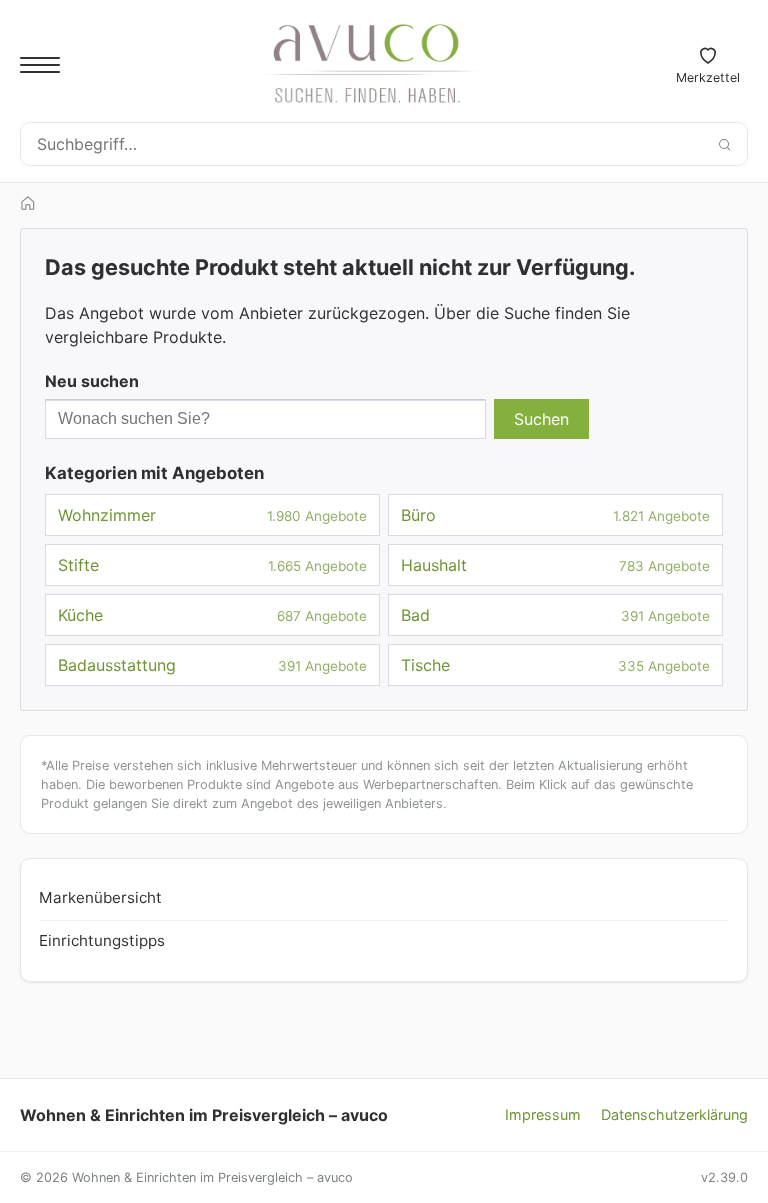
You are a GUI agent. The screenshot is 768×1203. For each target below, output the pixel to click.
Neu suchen (92, 381)
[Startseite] (28, 203)
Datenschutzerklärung (674, 1114)
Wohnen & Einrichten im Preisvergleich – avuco (204, 1115)
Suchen (541, 419)
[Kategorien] (40, 65)
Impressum (543, 1114)
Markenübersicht (100, 897)
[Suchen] (724, 144)
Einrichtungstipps (102, 940)
